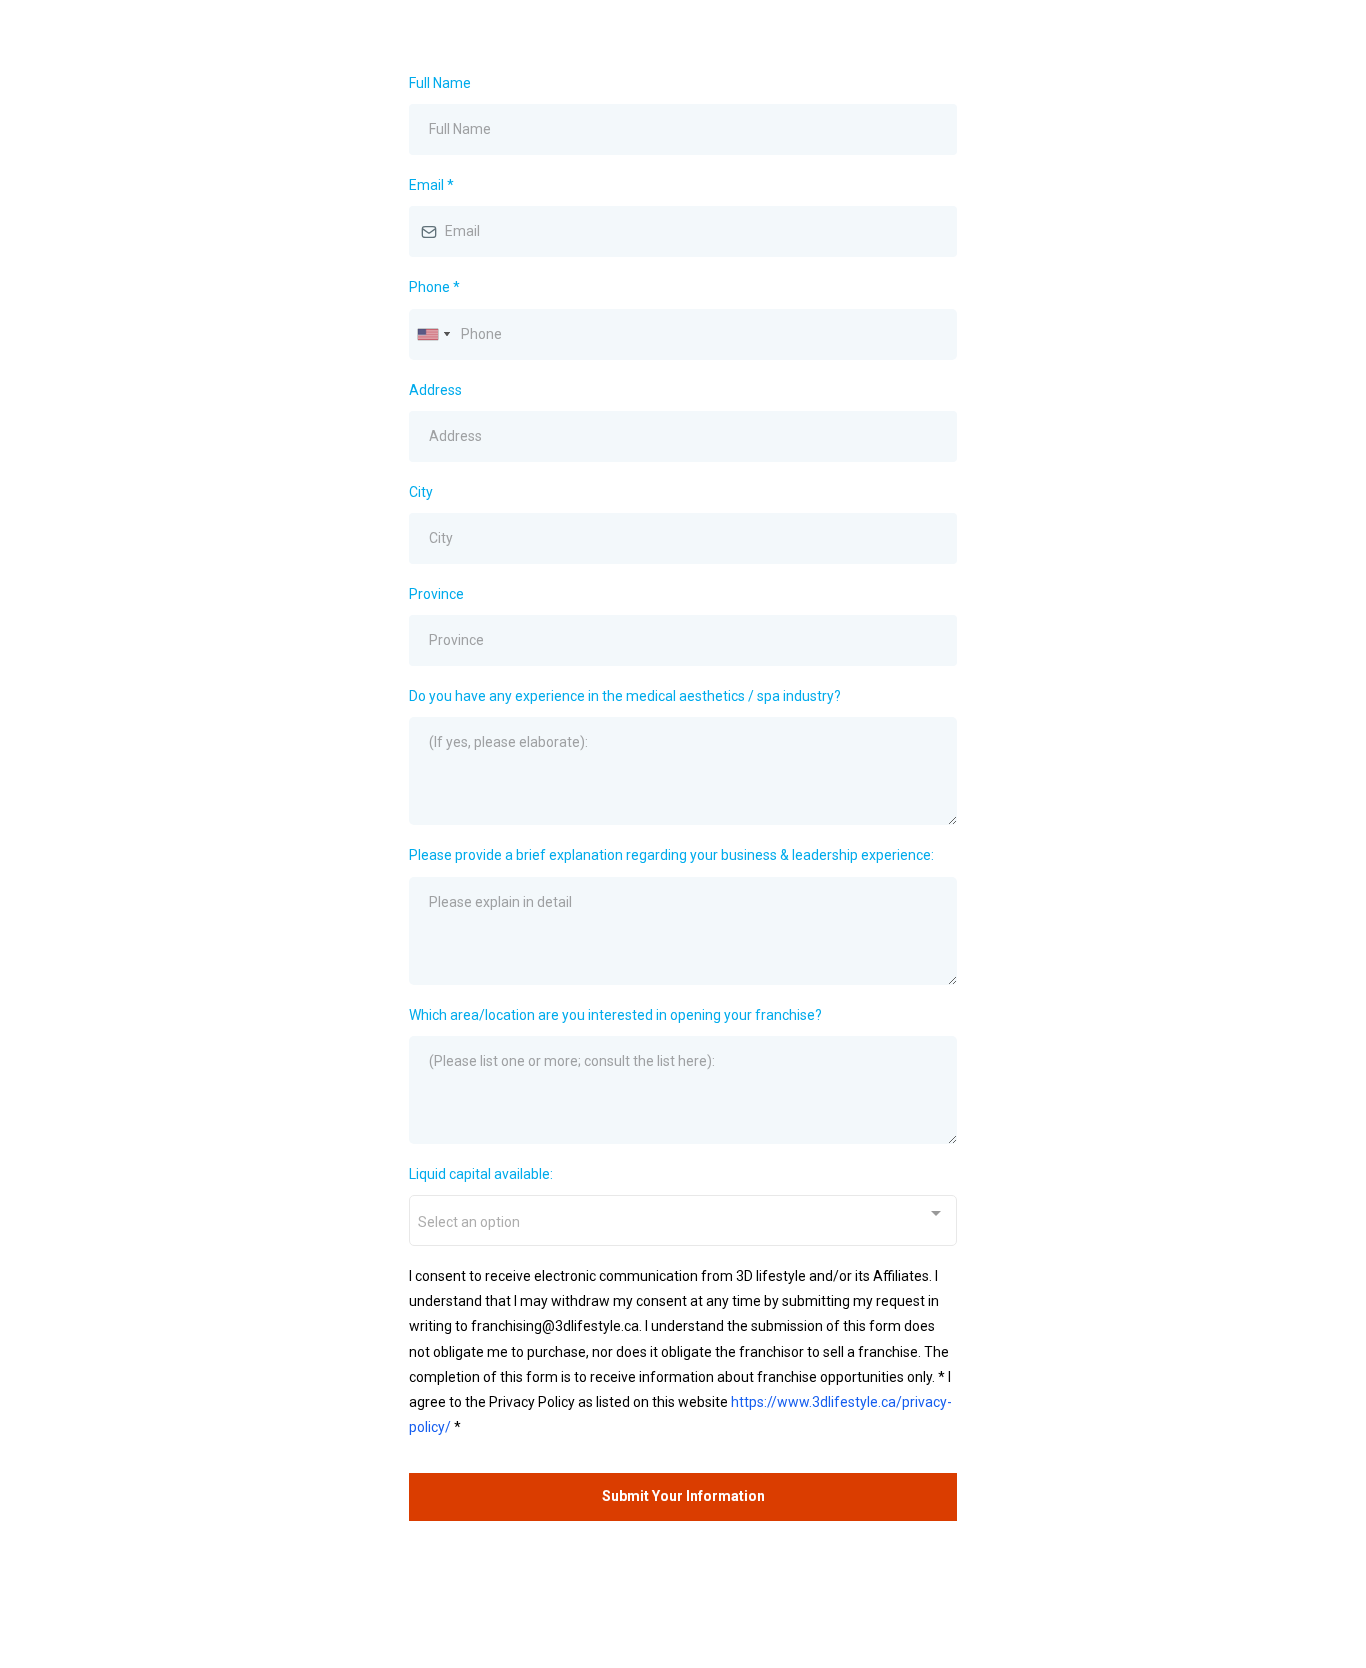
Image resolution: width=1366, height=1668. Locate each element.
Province (436, 594)
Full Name (440, 83)
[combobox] (433, 334)
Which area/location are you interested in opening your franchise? (615, 1015)
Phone (434, 287)
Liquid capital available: (481, 1174)
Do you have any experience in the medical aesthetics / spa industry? (625, 696)
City (421, 492)
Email (431, 185)
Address (435, 390)
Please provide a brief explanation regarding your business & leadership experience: (671, 855)
